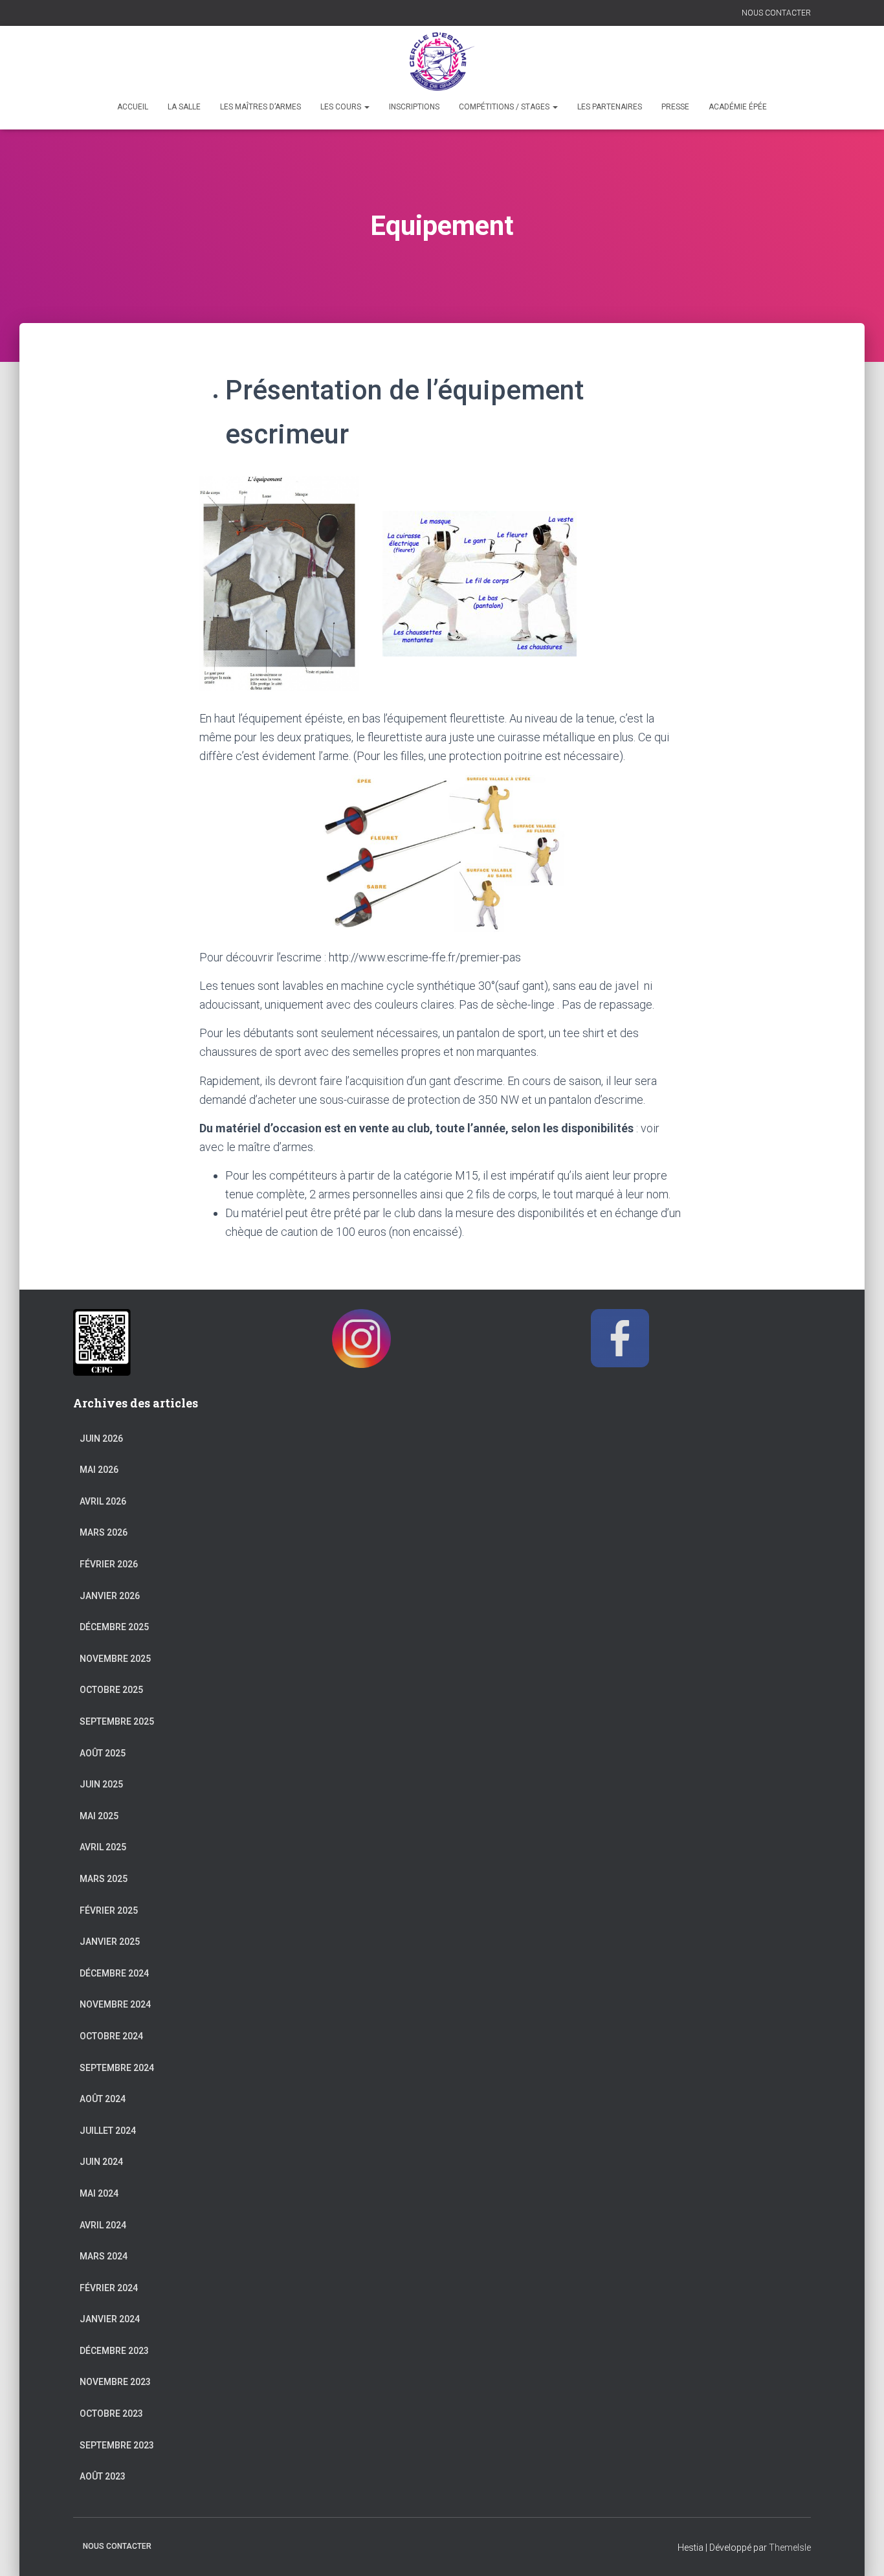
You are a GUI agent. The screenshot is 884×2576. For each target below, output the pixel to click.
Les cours (342, 107)
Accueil (133, 107)
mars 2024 (104, 2256)
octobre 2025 (111, 1690)
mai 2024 (99, 2193)
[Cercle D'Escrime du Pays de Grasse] (442, 62)
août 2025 (103, 1753)
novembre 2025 (115, 1659)
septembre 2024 (117, 2068)
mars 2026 (104, 1532)
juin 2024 (101, 2162)
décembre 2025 (114, 1627)
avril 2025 (103, 1847)
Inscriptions (414, 107)
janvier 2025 (110, 1942)
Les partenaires (610, 107)
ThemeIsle (790, 2548)
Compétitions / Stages (505, 107)
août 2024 (103, 2099)
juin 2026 (101, 1439)
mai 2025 (99, 1816)
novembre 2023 (115, 2382)
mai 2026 (99, 1470)
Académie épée (738, 107)
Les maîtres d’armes (260, 107)
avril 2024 (103, 2225)
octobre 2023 (111, 2414)
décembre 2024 (114, 1973)
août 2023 (103, 2476)
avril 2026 (103, 1501)
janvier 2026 (110, 1596)
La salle (184, 107)
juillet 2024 (108, 2131)
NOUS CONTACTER (776, 13)
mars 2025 (104, 1879)
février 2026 (109, 1564)
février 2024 (109, 2288)
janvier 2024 (110, 2319)
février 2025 (109, 1910)
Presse (675, 107)
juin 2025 (101, 1784)
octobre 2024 (111, 2036)
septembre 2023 (117, 2445)
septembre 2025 (117, 1721)
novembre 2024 (115, 2004)
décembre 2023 (114, 2351)
